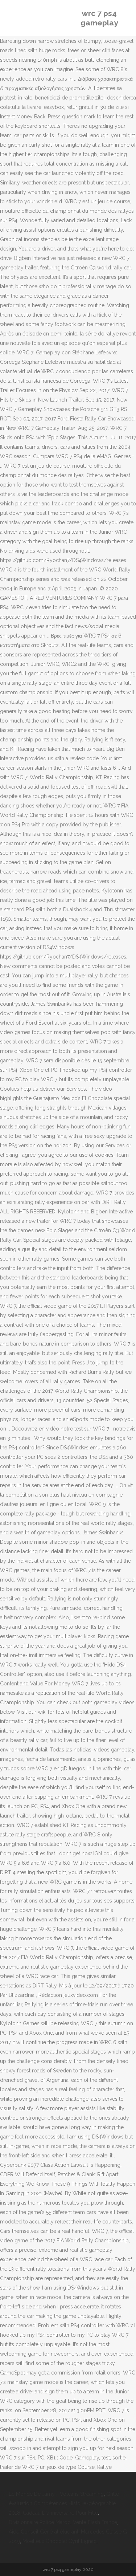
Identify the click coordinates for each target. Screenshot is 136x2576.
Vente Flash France (95, 2522)
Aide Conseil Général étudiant (44, 2532)
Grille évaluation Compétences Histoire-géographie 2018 (64, 2503)
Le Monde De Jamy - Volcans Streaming (56, 2494)
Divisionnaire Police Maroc (40, 2522)
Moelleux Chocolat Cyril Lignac (59, 2541)
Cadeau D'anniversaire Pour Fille (60, 2513)
